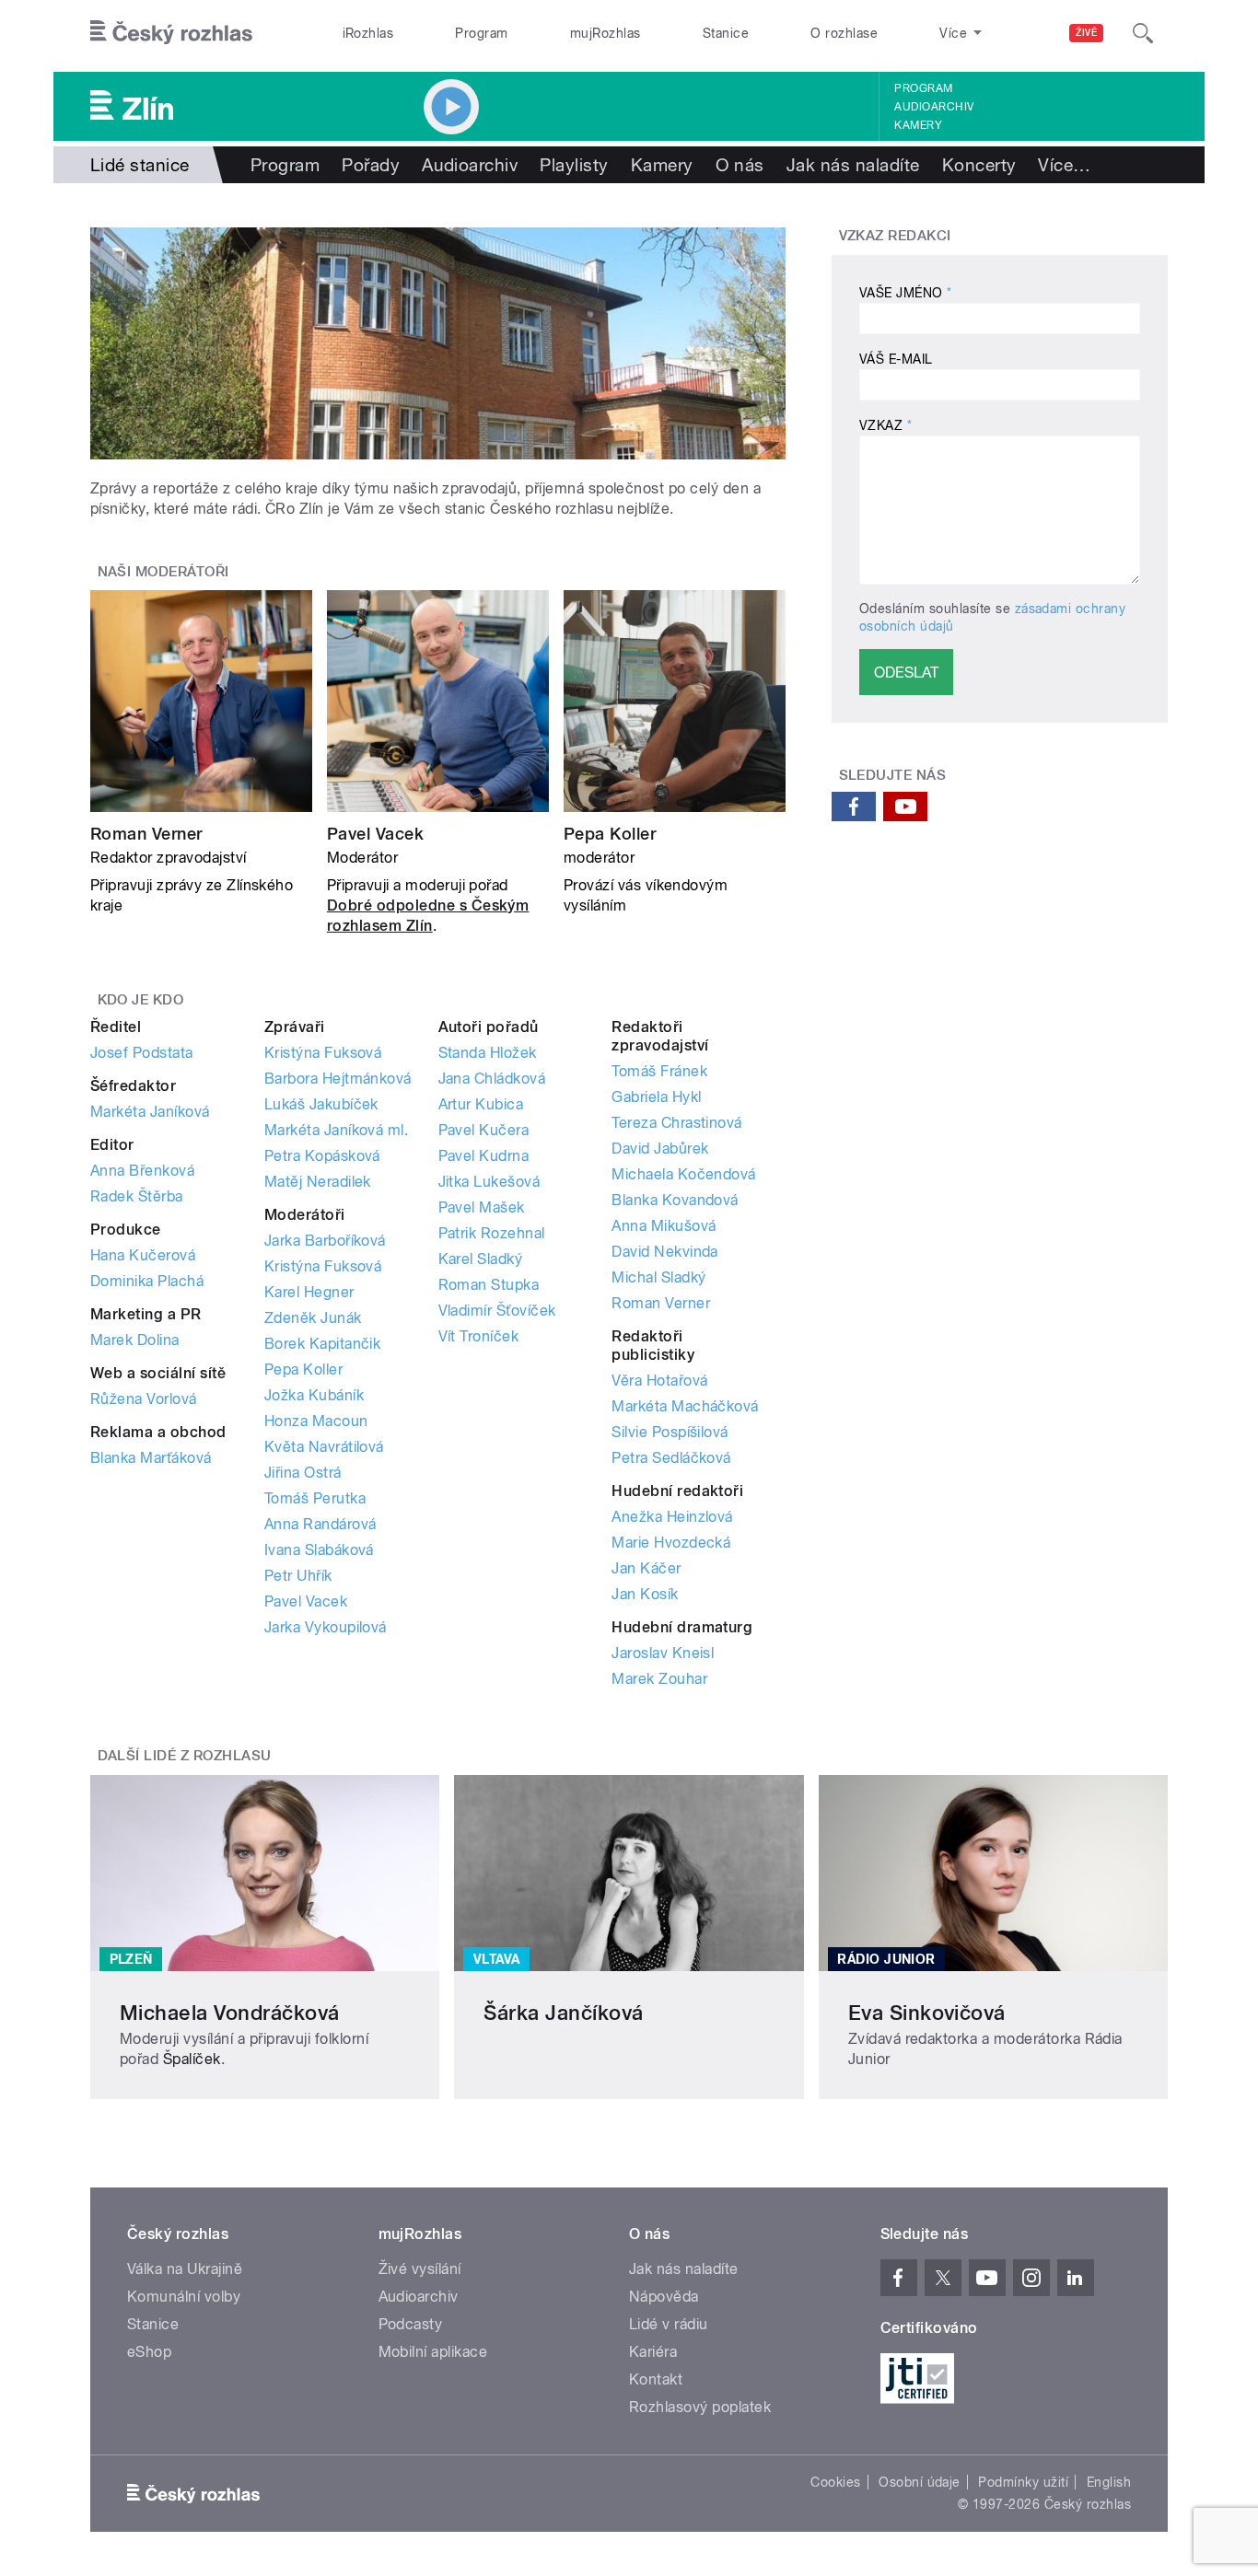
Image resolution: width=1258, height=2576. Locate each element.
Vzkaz (885, 425)
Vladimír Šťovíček (497, 1311)
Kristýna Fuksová (323, 1053)
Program (481, 33)
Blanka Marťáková (151, 1458)
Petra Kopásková (322, 1156)
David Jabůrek (660, 1149)
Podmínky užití (1023, 2482)
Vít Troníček (479, 1336)
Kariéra (653, 2352)
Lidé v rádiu (669, 2324)
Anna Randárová (320, 1524)
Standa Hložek (488, 1053)
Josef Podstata (142, 1053)
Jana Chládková (492, 1079)
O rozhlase (844, 33)
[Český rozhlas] (171, 33)
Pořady (371, 165)
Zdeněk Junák (313, 1318)
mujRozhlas (606, 33)
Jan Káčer (646, 1568)
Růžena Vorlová (144, 1399)
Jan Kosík (645, 1594)
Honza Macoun (316, 1421)
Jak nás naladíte (853, 165)
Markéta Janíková (150, 1112)
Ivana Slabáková (319, 1550)
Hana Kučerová (143, 1255)
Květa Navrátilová (324, 1447)
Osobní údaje (920, 2482)
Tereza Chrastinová (677, 1123)
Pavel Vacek (375, 834)
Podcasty (411, 2324)
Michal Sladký (658, 1277)
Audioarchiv (934, 107)
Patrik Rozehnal (492, 1233)
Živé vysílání (420, 2269)
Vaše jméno (906, 293)
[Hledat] (1143, 33)
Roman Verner (146, 834)
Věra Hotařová (659, 1381)
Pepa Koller (610, 834)
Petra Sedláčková (671, 1458)
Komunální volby (184, 2297)
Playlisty (574, 165)
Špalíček (192, 2059)
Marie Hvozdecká (671, 1543)
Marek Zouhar (659, 1679)
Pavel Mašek (482, 1207)
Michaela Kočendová (684, 1174)
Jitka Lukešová (489, 1182)
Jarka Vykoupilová (326, 1627)
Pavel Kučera (484, 1130)
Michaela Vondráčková (230, 2013)
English (1109, 2482)
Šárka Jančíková (563, 2013)
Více (1064, 165)
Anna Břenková (142, 1171)
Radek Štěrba (137, 1196)
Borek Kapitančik (323, 1344)
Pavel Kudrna (484, 1156)
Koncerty (979, 165)
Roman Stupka (489, 1285)
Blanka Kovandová (675, 1200)
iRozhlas (368, 33)
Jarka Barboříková (325, 1241)
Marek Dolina (135, 1340)
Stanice (726, 33)
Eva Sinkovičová (927, 2013)
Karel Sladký (481, 1259)
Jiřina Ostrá (303, 1473)
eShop (149, 2352)
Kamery (918, 125)
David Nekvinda (665, 1252)
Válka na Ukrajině (185, 2269)
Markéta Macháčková (685, 1406)
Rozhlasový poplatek (700, 2407)
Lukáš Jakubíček (321, 1104)
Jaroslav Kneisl (663, 1653)
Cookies (835, 2482)
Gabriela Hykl (656, 1097)
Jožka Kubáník (314, 1395)
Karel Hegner (309, 1292)
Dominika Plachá (147, 1281)
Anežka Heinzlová (672, 1517)
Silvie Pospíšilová (670, 1432)
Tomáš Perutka (315, 1498)
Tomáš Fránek (659, 1071)
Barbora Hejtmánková (338, 1079)
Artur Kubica (481, 1104)
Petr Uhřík (298, 1576)
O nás (740, 165)
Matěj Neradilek (318, 1182)
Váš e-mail (896, 359)
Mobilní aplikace (433, 2352)
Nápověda (664, 2297)
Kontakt (656, 2379)
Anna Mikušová (664, 1226)
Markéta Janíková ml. (337, 1130)
